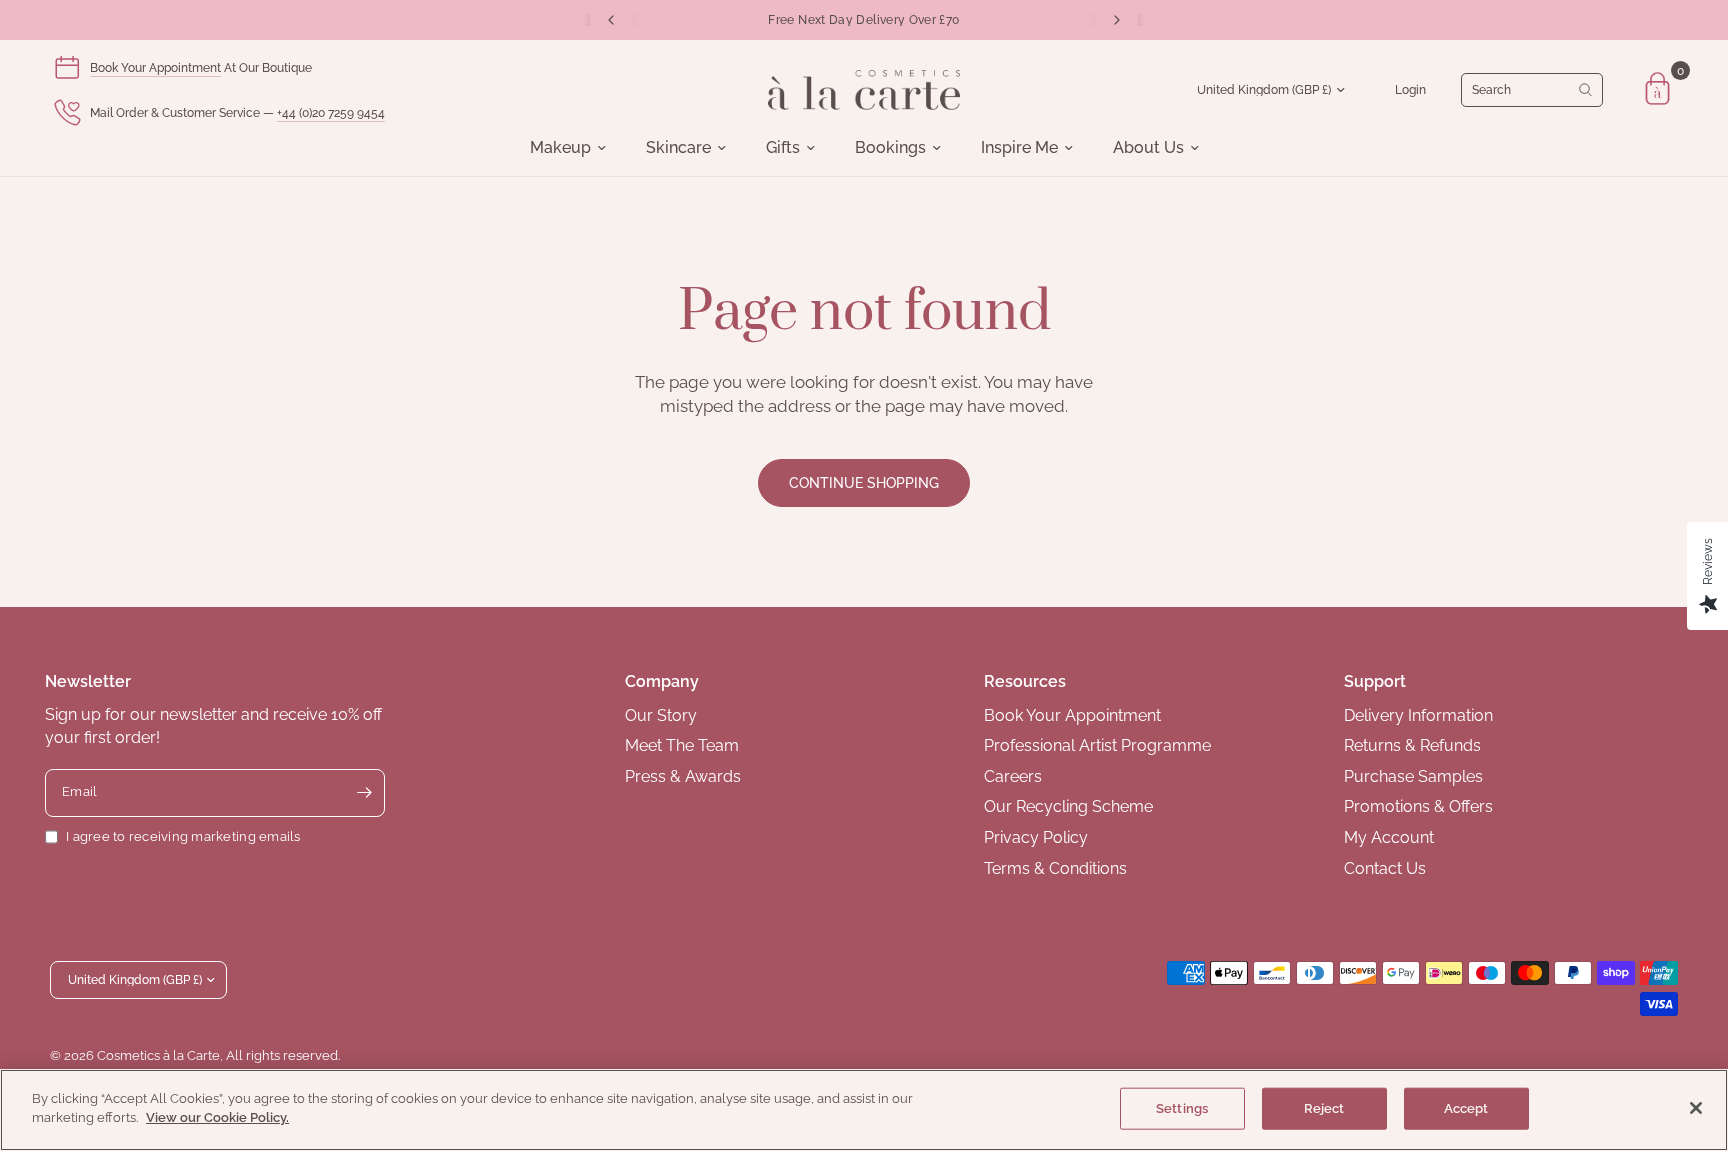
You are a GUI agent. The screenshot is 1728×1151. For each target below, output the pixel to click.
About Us (1148, 148)
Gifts (783, 148)
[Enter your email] (365, 793)
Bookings (890, 148)
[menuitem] (568, 148)
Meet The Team (682, 745)
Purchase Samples (1413, 776)
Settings (1182, 1108)
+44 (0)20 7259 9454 (331, 113)
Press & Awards (683, 776)
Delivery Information (1418, 715)
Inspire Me (1019, 148)
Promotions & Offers (1418, 806)
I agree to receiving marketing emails (183, 836)
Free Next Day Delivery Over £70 (863, 20)
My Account (1389, 837)
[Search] (1532, 90)
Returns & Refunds (1412, 745)
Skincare (678, 148)
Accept (1466, 1108)
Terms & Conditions (1055, 868)
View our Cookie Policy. (217, 1117)
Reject (1324, 1108)
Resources (1025, 681)
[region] (864, 1110)
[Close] (1696, 1108)
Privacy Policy (1036, 837)
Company (662, 681)
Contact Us (1385, 868)
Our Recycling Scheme (1068, 806)
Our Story (661, 715)
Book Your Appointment (155, 68)
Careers (1013, 776)
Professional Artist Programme (1097, 745)
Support (1375, 681)
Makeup (560, 148)
